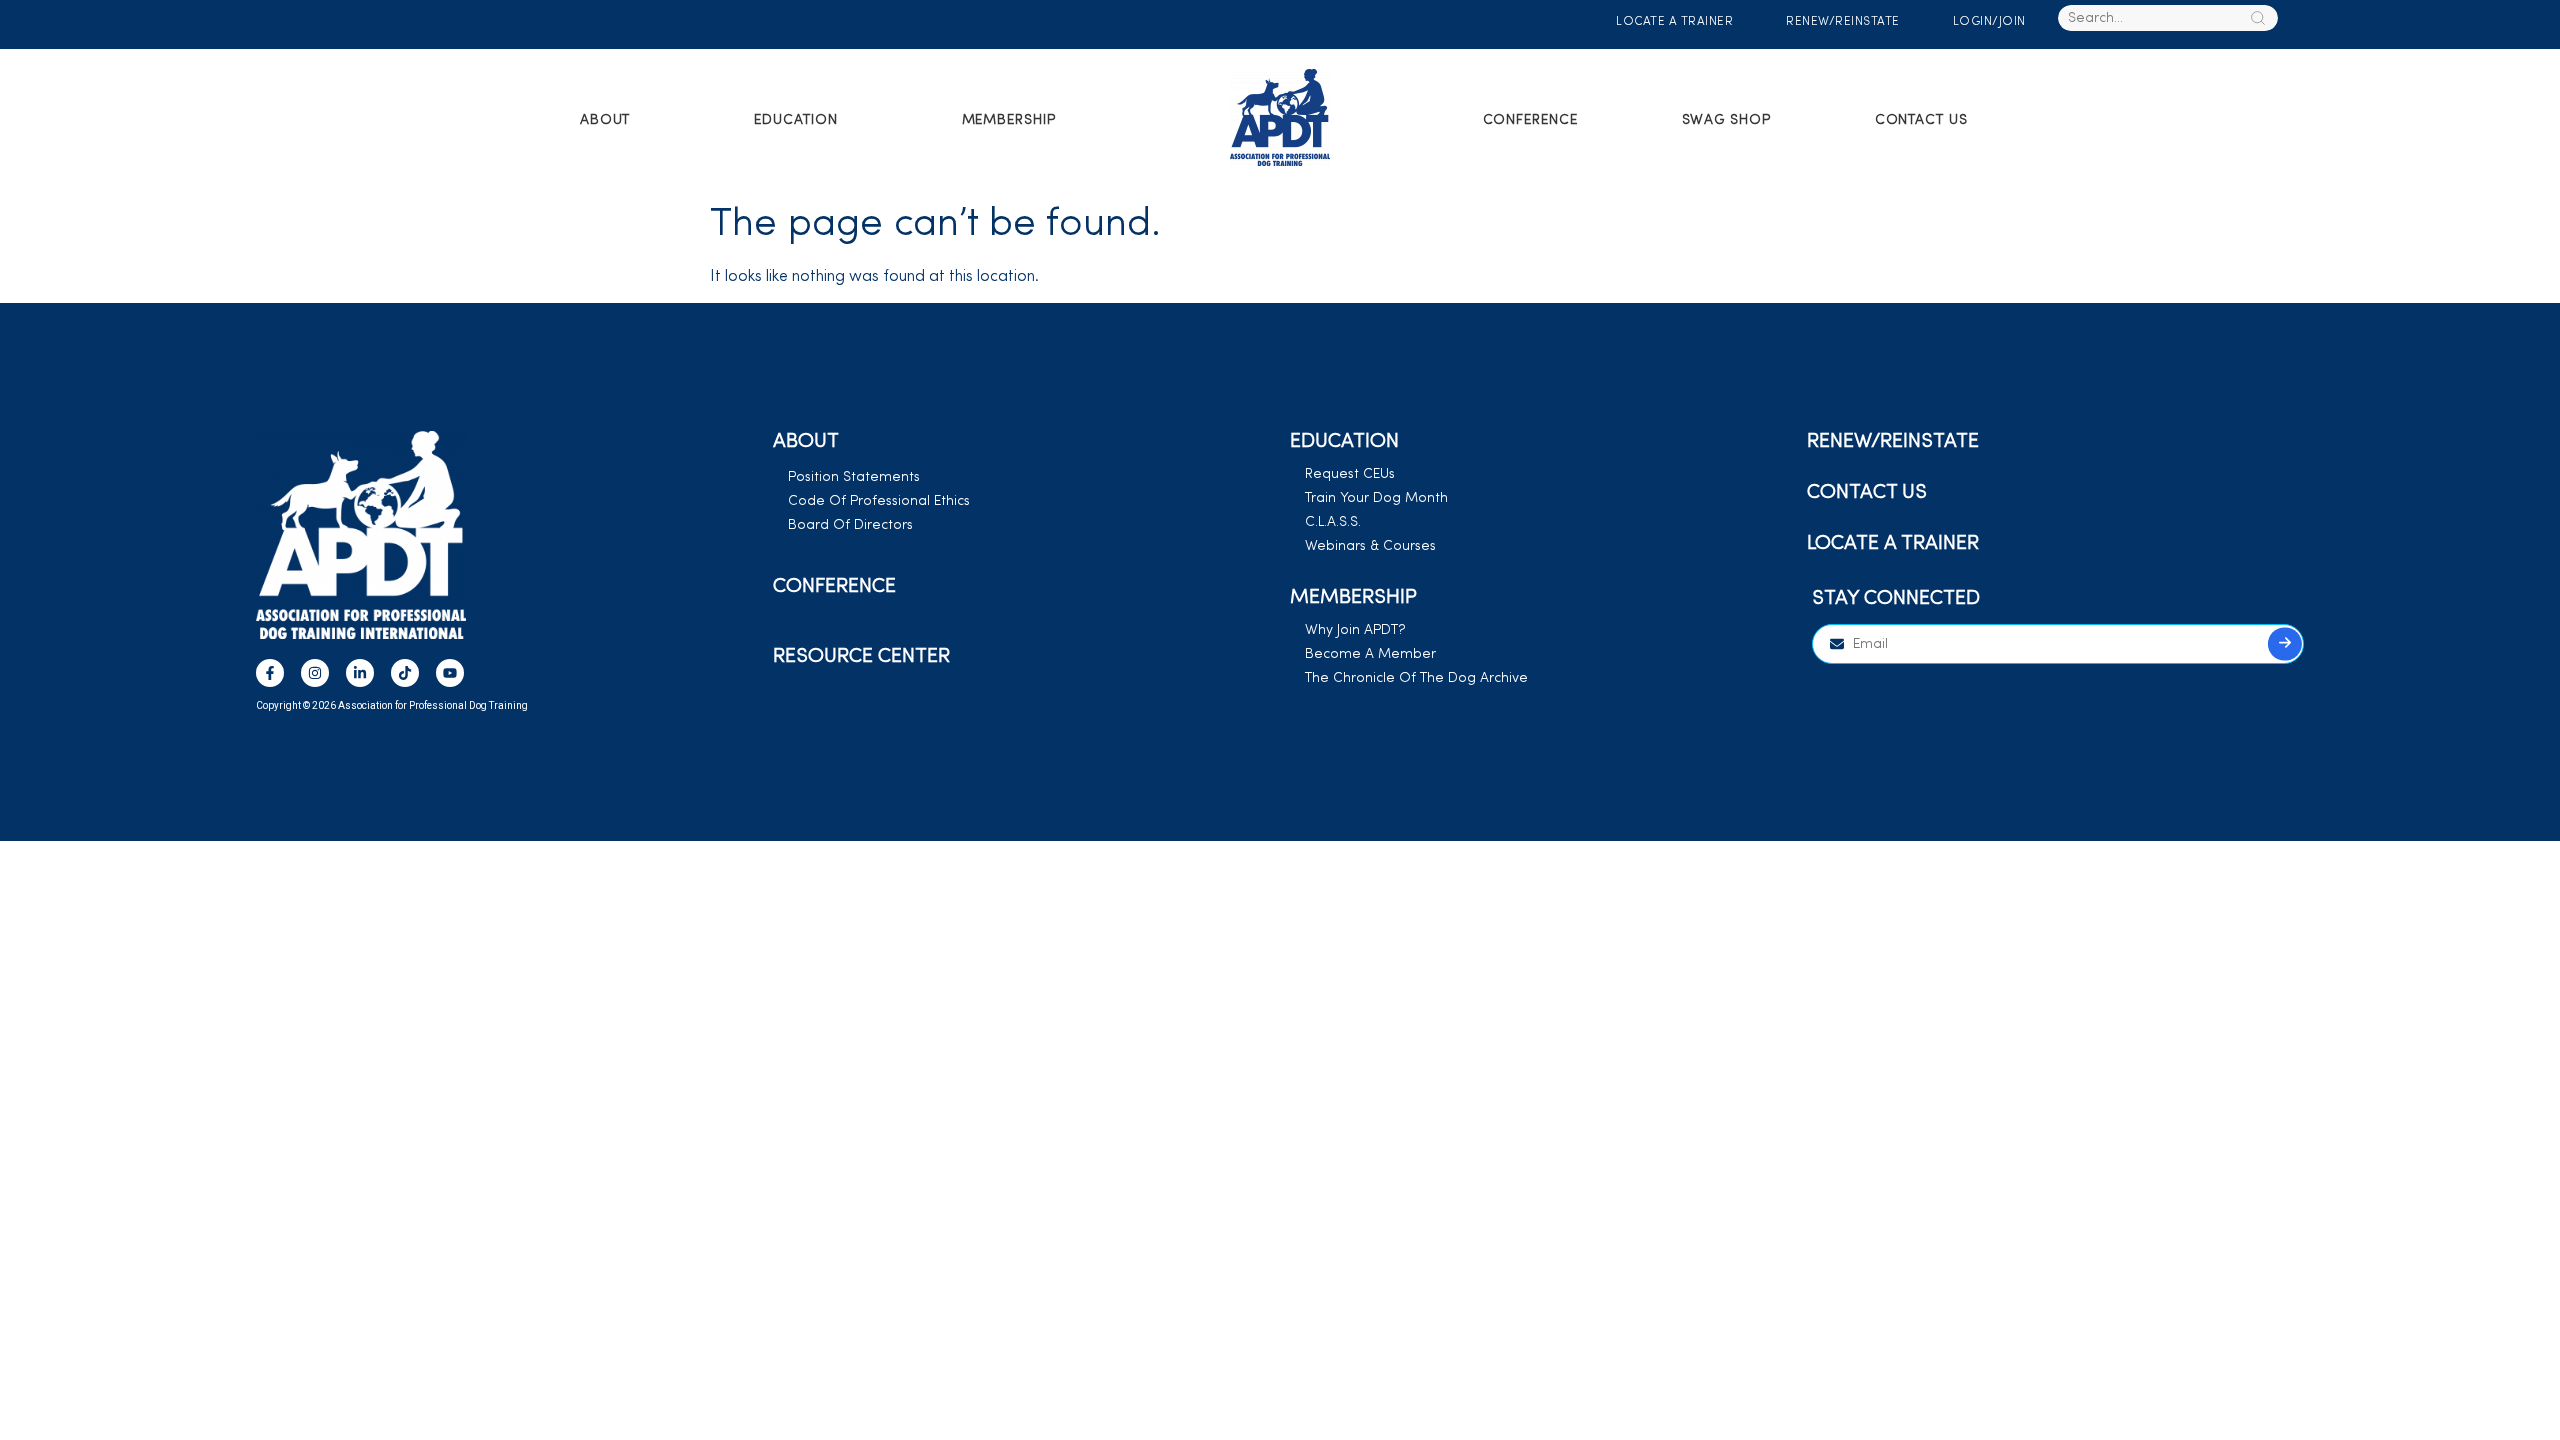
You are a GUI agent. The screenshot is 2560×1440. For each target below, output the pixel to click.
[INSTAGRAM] (315, 673)
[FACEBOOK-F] (270, 673)
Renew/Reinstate (1843, 22)
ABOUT (605, 120)
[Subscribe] (2285, 644)
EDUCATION (795, 120)
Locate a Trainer (1674, 22)
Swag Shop (1726, 120)
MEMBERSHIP (1009, 120)
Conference (1530, 120)
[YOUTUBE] (450, 673)
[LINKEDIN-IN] (360, 673)
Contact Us (1921, 120)
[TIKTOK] (405, 673)
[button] (617, 121)
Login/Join (1988, 22)
